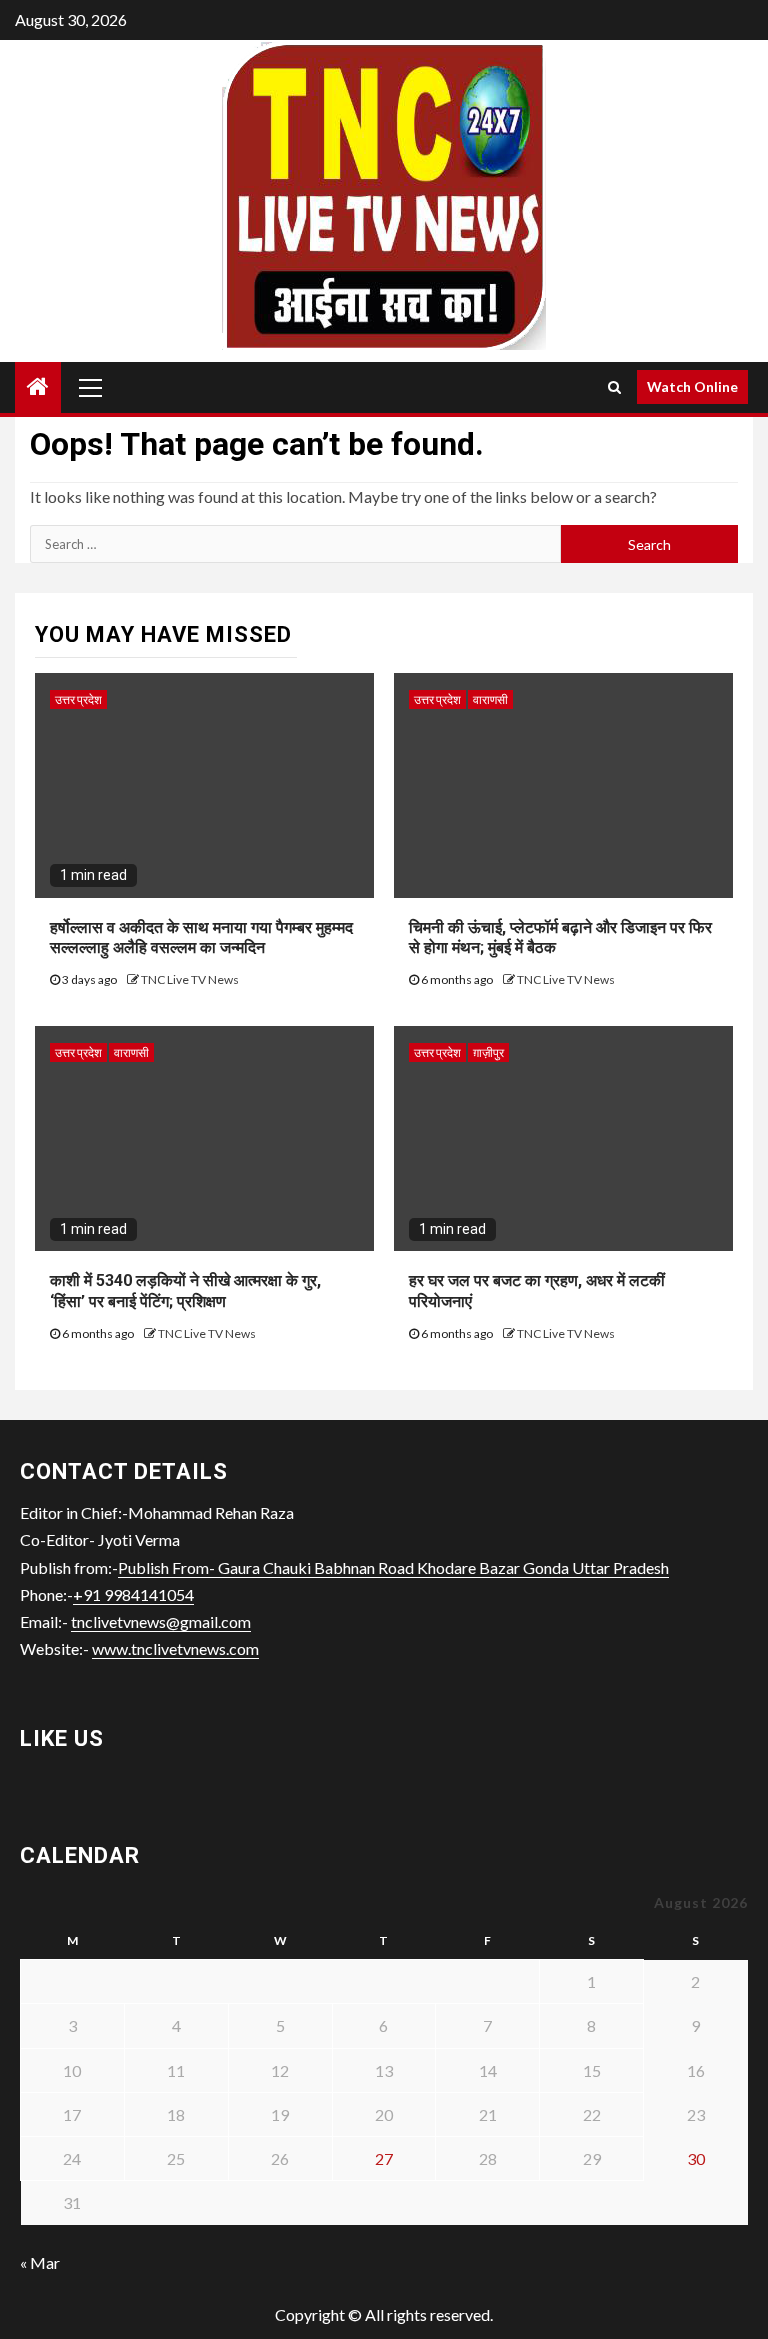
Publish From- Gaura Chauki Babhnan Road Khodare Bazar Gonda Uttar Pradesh (393, 1567)
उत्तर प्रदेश (78, 699)
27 (384, 2158)
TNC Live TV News (190, 979)
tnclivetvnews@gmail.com (161, 1621)
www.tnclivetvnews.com (175, 1648)
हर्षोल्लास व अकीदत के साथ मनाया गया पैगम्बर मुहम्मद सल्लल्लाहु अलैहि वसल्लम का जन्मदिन (201, 938)
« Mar (40, 2262)
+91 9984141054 (133, 1594)
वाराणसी (490, 699)
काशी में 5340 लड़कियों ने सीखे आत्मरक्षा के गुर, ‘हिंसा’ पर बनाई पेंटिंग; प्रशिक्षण (185, 1291)
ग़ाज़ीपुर (488, 1052)
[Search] (614, 387)
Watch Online (692, 386)
